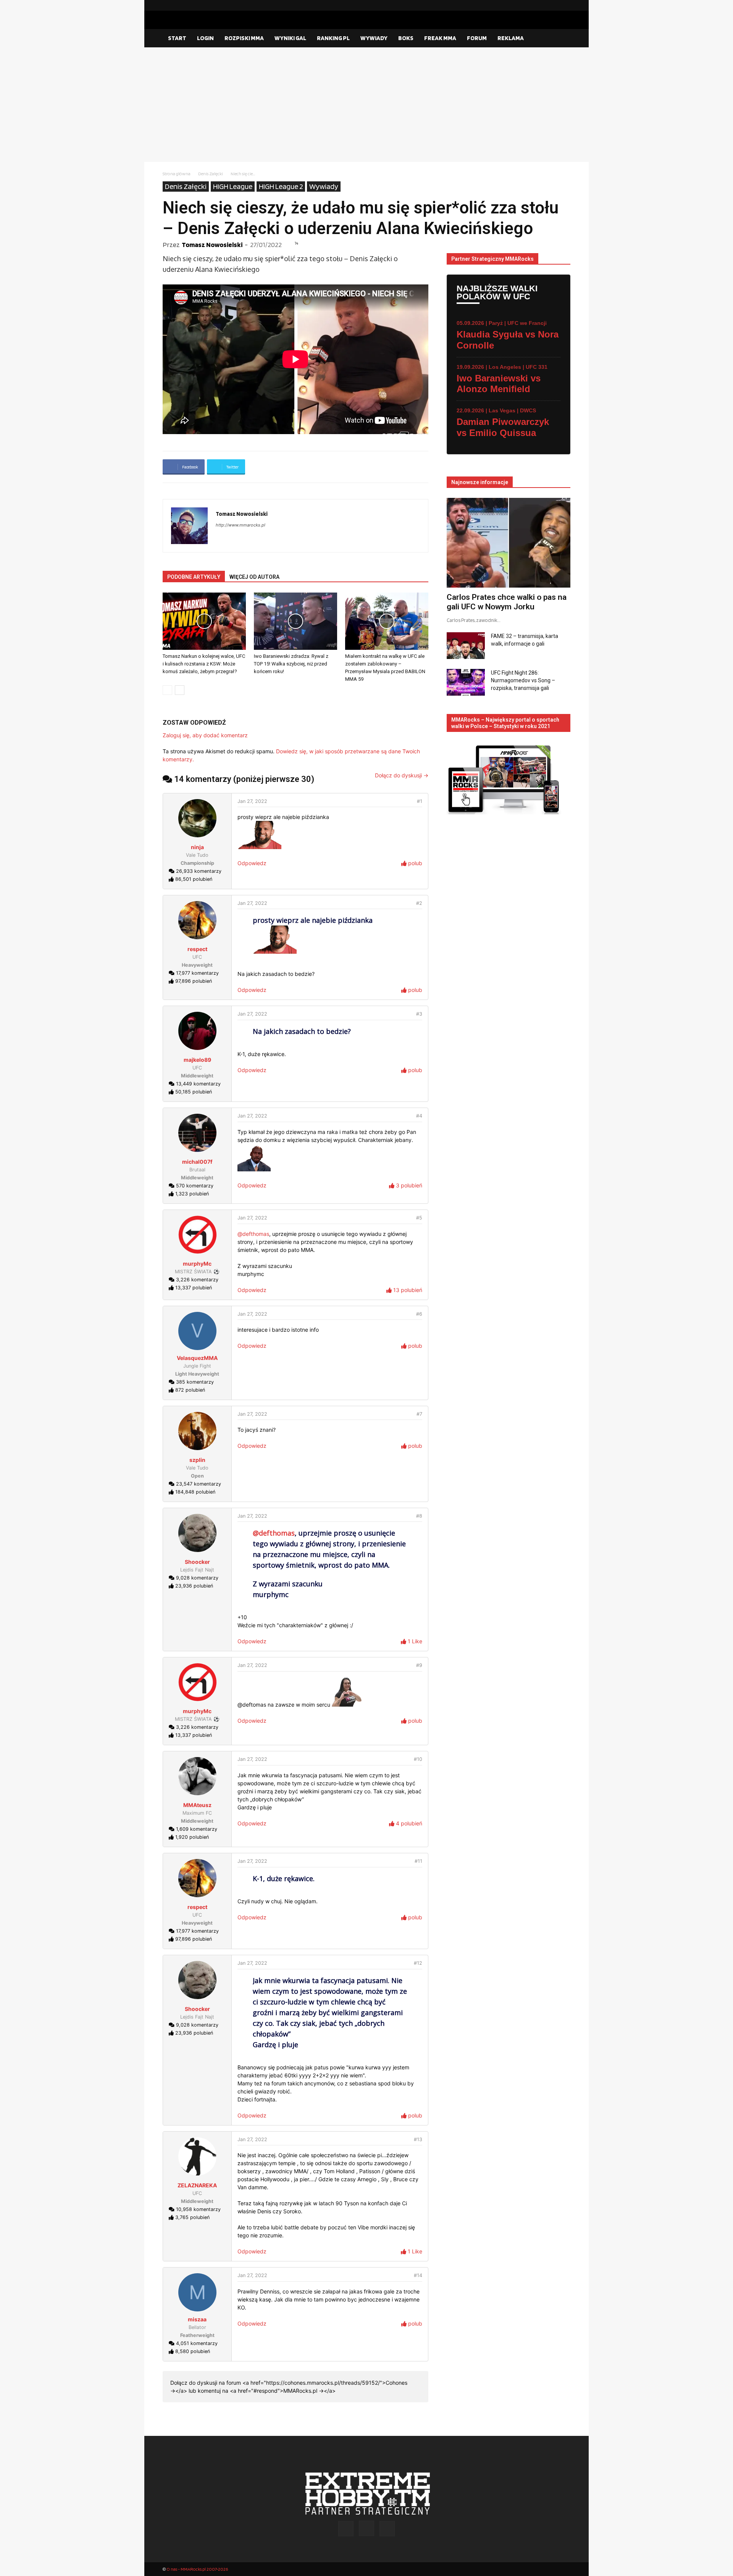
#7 (419, 1414)
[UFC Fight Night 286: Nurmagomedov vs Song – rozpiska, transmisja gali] (466, 682)
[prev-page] (167, 690)
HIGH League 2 (281, 186)
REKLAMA (511, 38)
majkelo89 (197, 1060)
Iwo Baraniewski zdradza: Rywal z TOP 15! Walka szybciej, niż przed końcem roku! (291, 664)
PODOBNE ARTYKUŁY (194, 577)
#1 (420, 801)
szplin (197, 1460)
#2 (419, 903)
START (177, 38)
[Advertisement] (366, 105)
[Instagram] (552, 5)
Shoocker (197, 1562)
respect (197, 949)
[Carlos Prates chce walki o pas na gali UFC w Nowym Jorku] (509, 543)
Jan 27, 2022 (252, 801)
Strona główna (177, 174)
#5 (419, 1218)
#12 (418, 1963)
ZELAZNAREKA (197, 2185)
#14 (418, 2275)
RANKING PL (333, 38)
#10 (418, 1759)
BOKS (406, 38)
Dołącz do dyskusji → (402, 775)
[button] (561, 39)
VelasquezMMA (197, 1358)
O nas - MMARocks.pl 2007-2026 (197, 2569)
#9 (419, 1665)
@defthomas (253, 1234)
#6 (419, 1314)
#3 (419, 1014)
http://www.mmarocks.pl (241, 525)
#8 (419, 1516)
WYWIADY (374, 38)
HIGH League (233, 186)
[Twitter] (565, 5)
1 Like (414, 1641)
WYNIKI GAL (290, 38)
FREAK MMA (440, 38)
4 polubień (408, 1823)
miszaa (197, 2319)
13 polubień (407, 1290)
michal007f (197, 1162)
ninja (197, 847)
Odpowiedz (252, 863)
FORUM (477, 38)
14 (296, 243)
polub (414, 863)
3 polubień (408, 1185)
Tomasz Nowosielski (212, 245)
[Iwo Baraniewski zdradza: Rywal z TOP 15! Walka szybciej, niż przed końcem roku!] (295, 621)
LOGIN (205, 38)
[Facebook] (540, 5)
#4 (419, 1116)
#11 (418, 1861)
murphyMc (197, 1264)
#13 (418, 2139)
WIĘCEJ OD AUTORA (254, 577)
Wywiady (324, 186)
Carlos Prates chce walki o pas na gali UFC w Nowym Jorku (507, 602)
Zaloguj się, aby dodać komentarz (205, 735)
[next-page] (180, 690)
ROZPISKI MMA (244, 38)
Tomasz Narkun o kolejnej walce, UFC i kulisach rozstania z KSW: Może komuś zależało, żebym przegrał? (204, 664)
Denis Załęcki (211, 174)
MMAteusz (197, 1805)
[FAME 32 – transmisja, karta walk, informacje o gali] (466, 646)
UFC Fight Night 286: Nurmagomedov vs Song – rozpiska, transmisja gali (523, 680)
